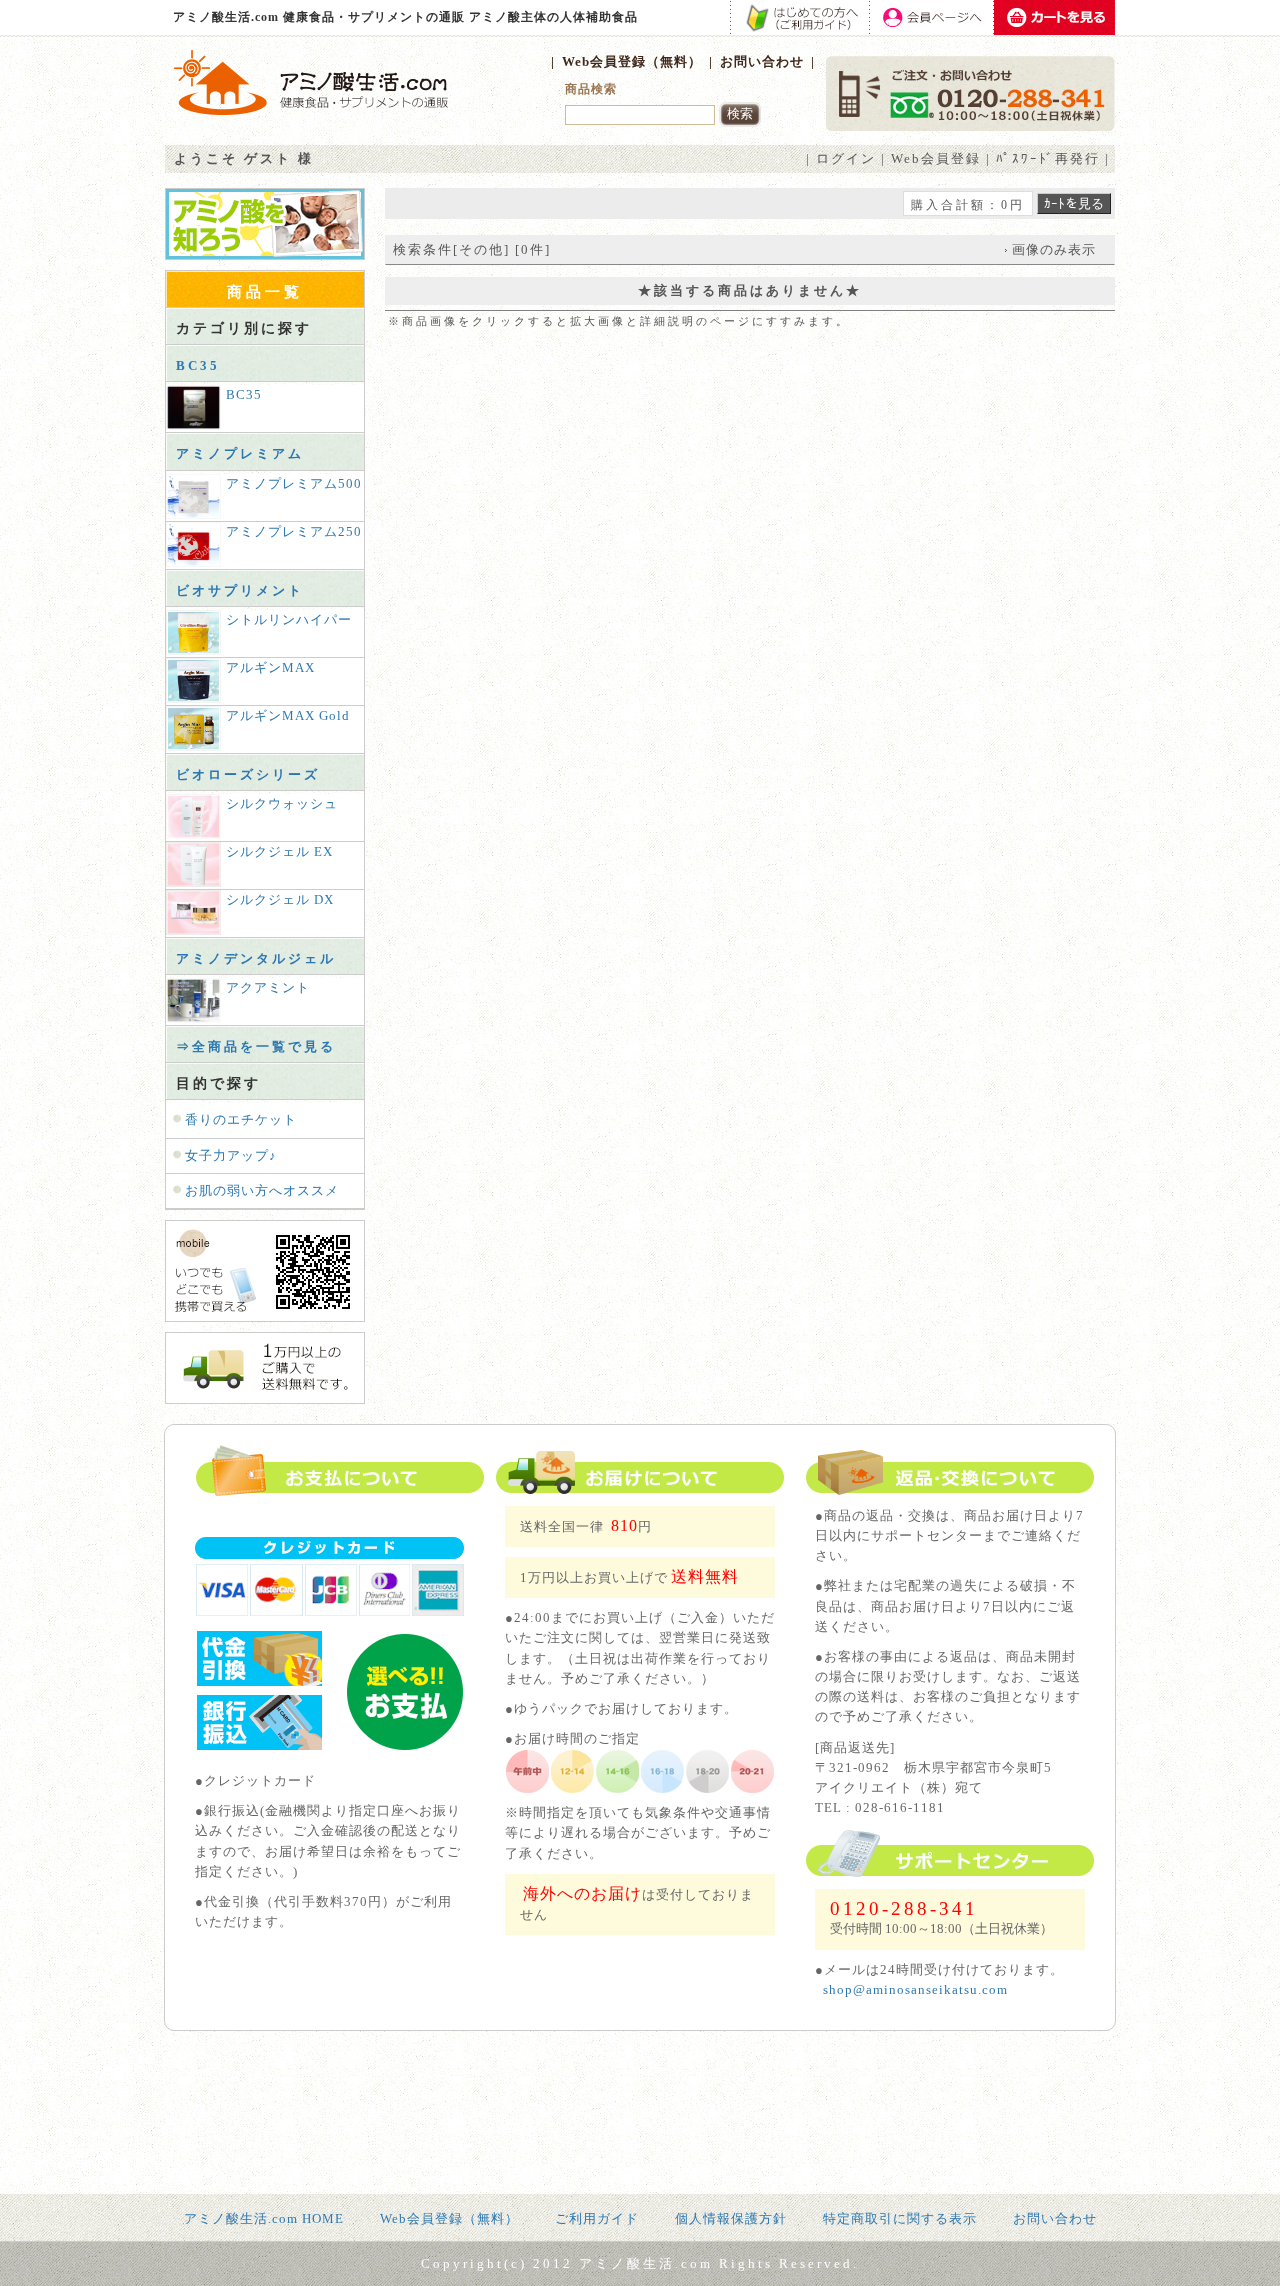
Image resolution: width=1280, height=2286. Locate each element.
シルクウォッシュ (282, 803)
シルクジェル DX (280, 899)
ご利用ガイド (597, 2218)
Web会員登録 (936, 158)
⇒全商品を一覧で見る (256, 1046)
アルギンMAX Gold (288, 715)
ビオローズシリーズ (248, 774)
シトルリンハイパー (289, 619)
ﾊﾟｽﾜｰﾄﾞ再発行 (1048, 158)
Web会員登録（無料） (632, 61)
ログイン (846, 158)
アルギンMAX (270, 667)
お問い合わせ (762, 61)
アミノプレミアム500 (294, 483)
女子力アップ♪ (231, 1155)
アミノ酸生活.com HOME (264, 2218)
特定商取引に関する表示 (900, 2218)
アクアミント (268, 987)
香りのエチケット (241, 1119)
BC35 (198, 365)
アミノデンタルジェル (256, 958)
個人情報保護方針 (731, 2218)
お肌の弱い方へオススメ (262, 1190)
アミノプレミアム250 (294, 531)
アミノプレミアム (240, 453)
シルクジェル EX (279, 851)
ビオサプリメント (240, 590)
